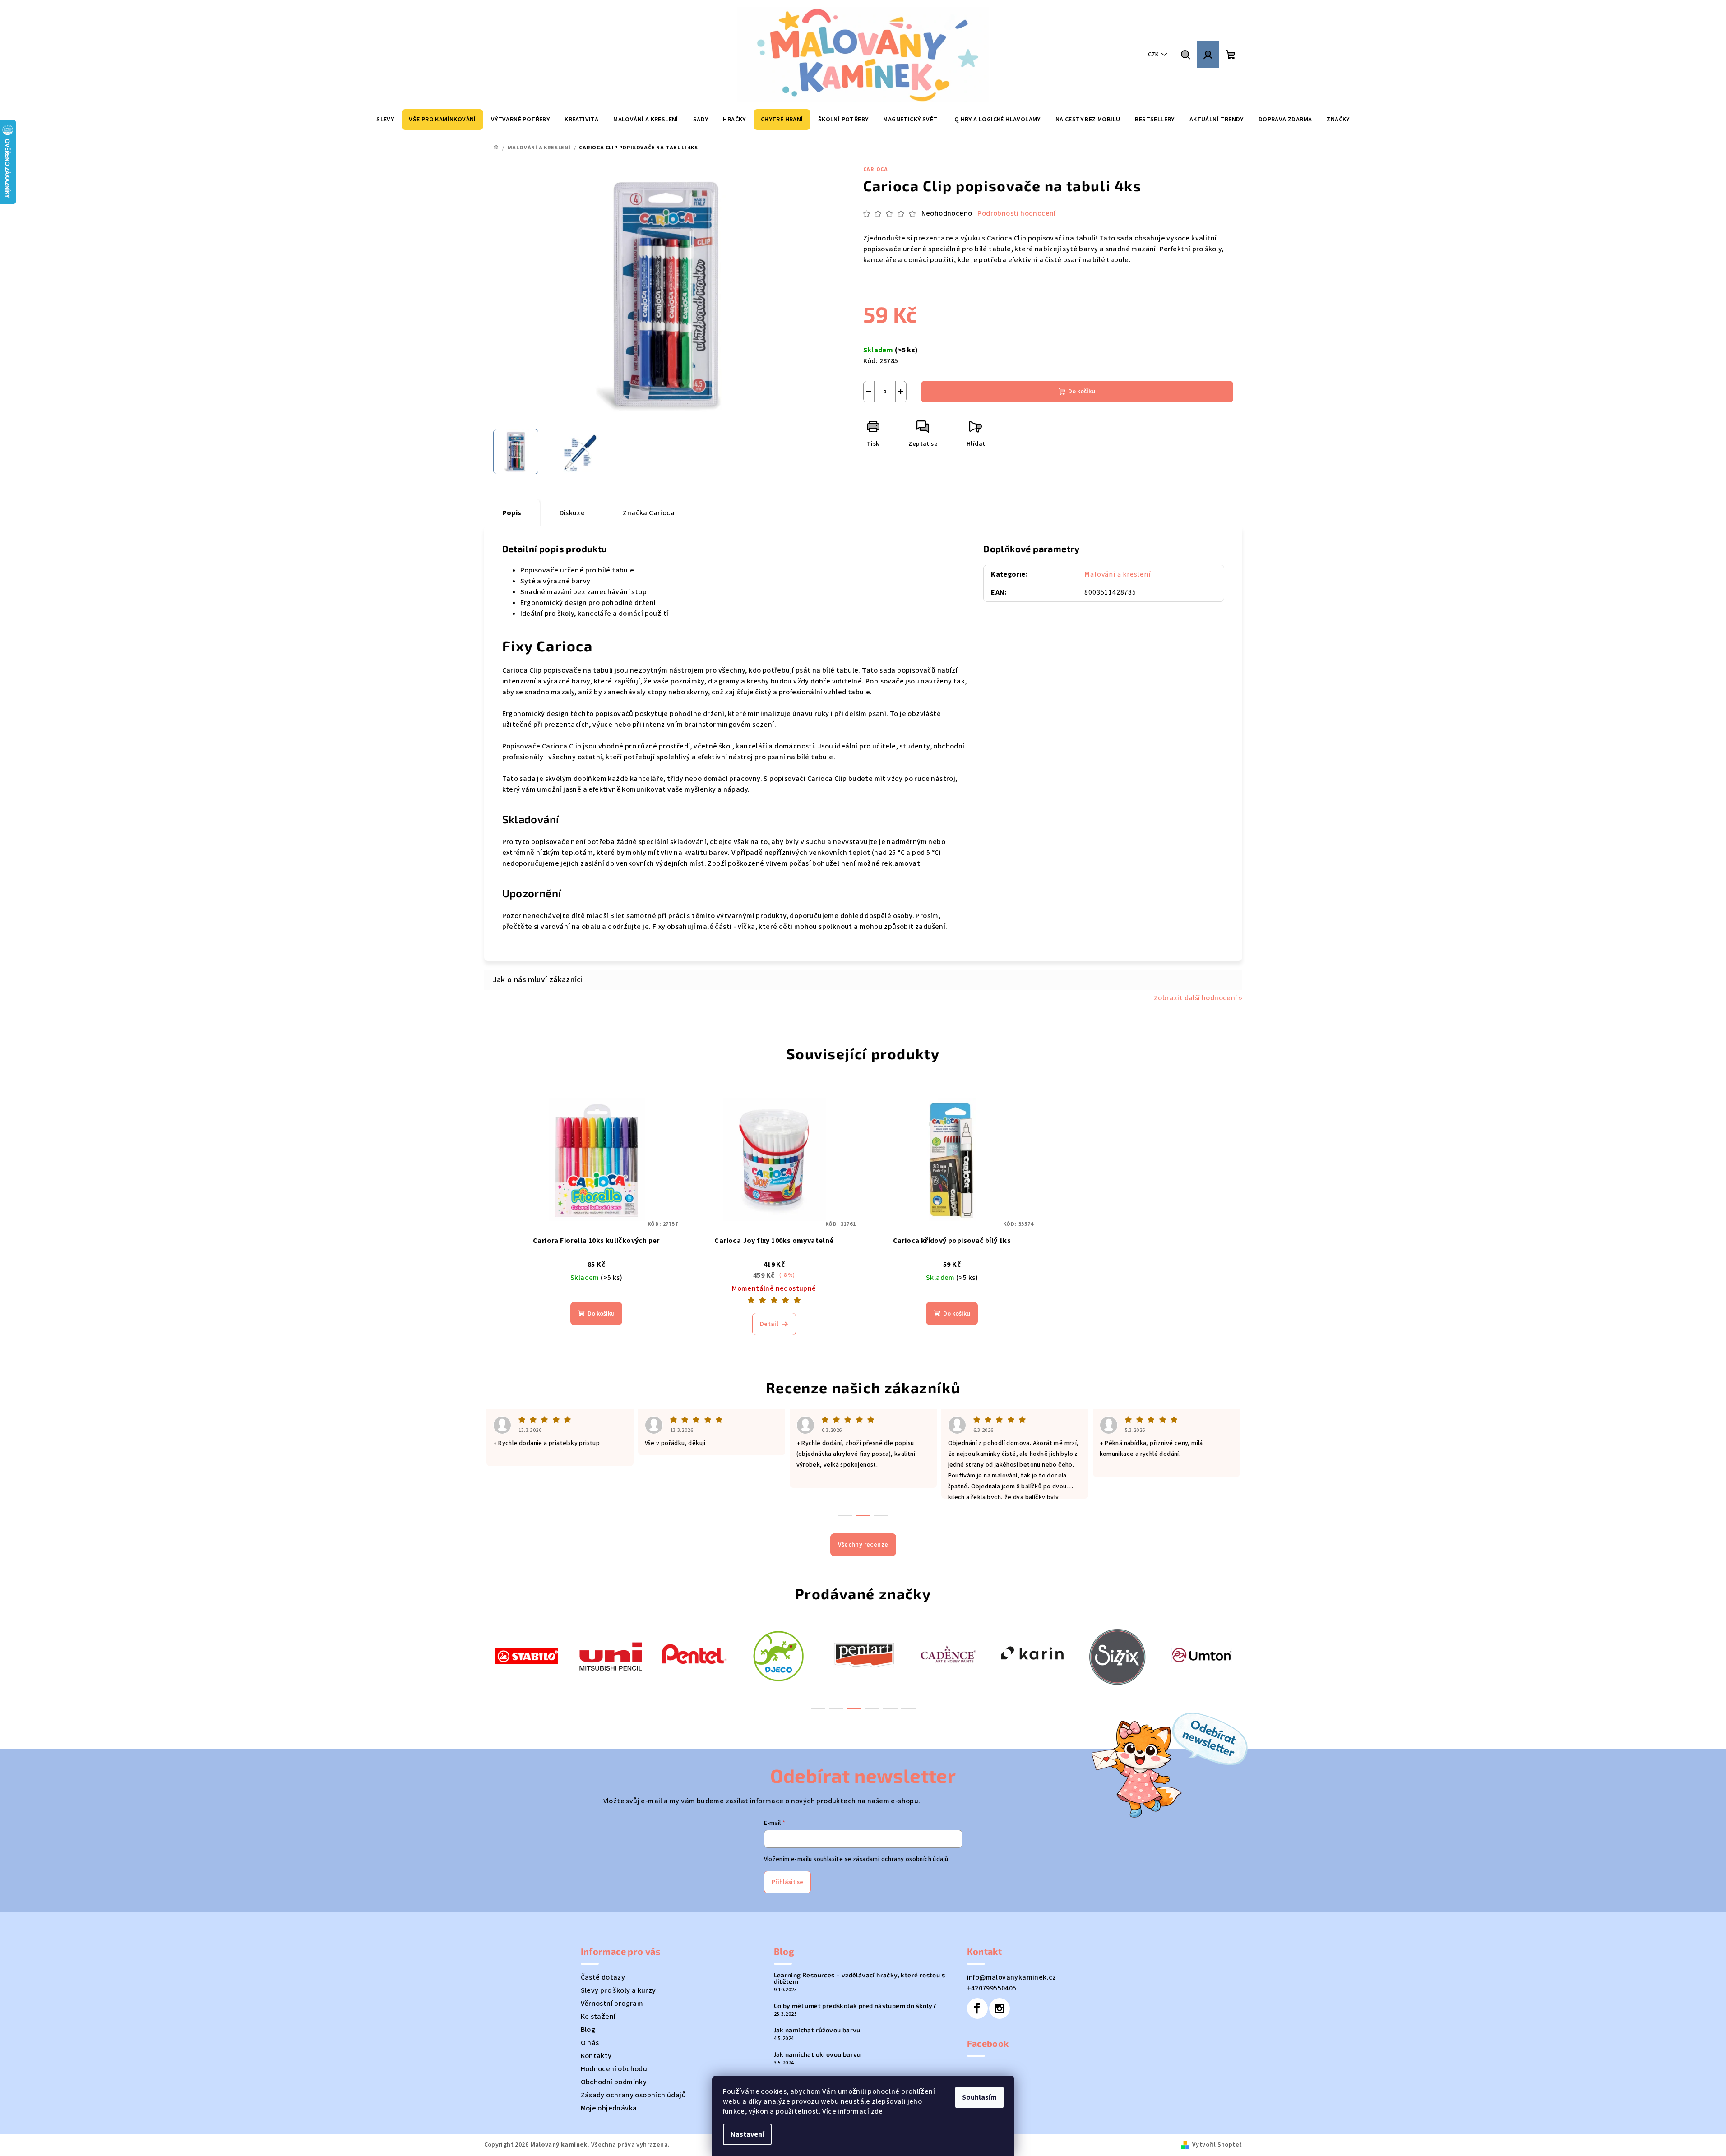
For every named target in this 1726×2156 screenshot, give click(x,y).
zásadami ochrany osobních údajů (900, 1859)
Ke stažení (598, 2017)
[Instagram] (1000, 2008)
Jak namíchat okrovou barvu (817, 2054)
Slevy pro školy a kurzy (618, 1990)
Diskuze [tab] (572, 513)
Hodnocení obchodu (614, 2069)
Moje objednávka (609, 2108)
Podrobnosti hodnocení (1016, 213)
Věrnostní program (612, 2004)
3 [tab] (854, 1708)
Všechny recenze (863, 1545)
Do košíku (1082, 392)
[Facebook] (977, 2008)
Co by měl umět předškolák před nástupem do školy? (855, 2006)
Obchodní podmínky (614, 2082)
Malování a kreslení (1117, 574)
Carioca (876, 169)
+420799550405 (992, 1988)
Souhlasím (979, 2097)
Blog (588, 2030)
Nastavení (747, 2134)
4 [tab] (872, 1708)
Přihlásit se (787, 1882)
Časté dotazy (603, 1977)
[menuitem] (385, 120)
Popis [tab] (512, 513)
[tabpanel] (526, 1655)
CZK (1153, 55)
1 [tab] (818, 1708)
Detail (769, 1324)
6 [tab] (908, 1708)
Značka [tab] (649, 513)
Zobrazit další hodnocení (1196, 998)
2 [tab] (836, 1708)
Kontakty (596, 2056)
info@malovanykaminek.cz (1012, 1977)
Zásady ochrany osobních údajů (634, 2095)
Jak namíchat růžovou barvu (817, 2030)
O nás (590, 2043)
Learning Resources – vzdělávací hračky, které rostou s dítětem (860, 1978)
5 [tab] (890, 1708)
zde (877, 2111)
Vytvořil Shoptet (1217, 2145)
